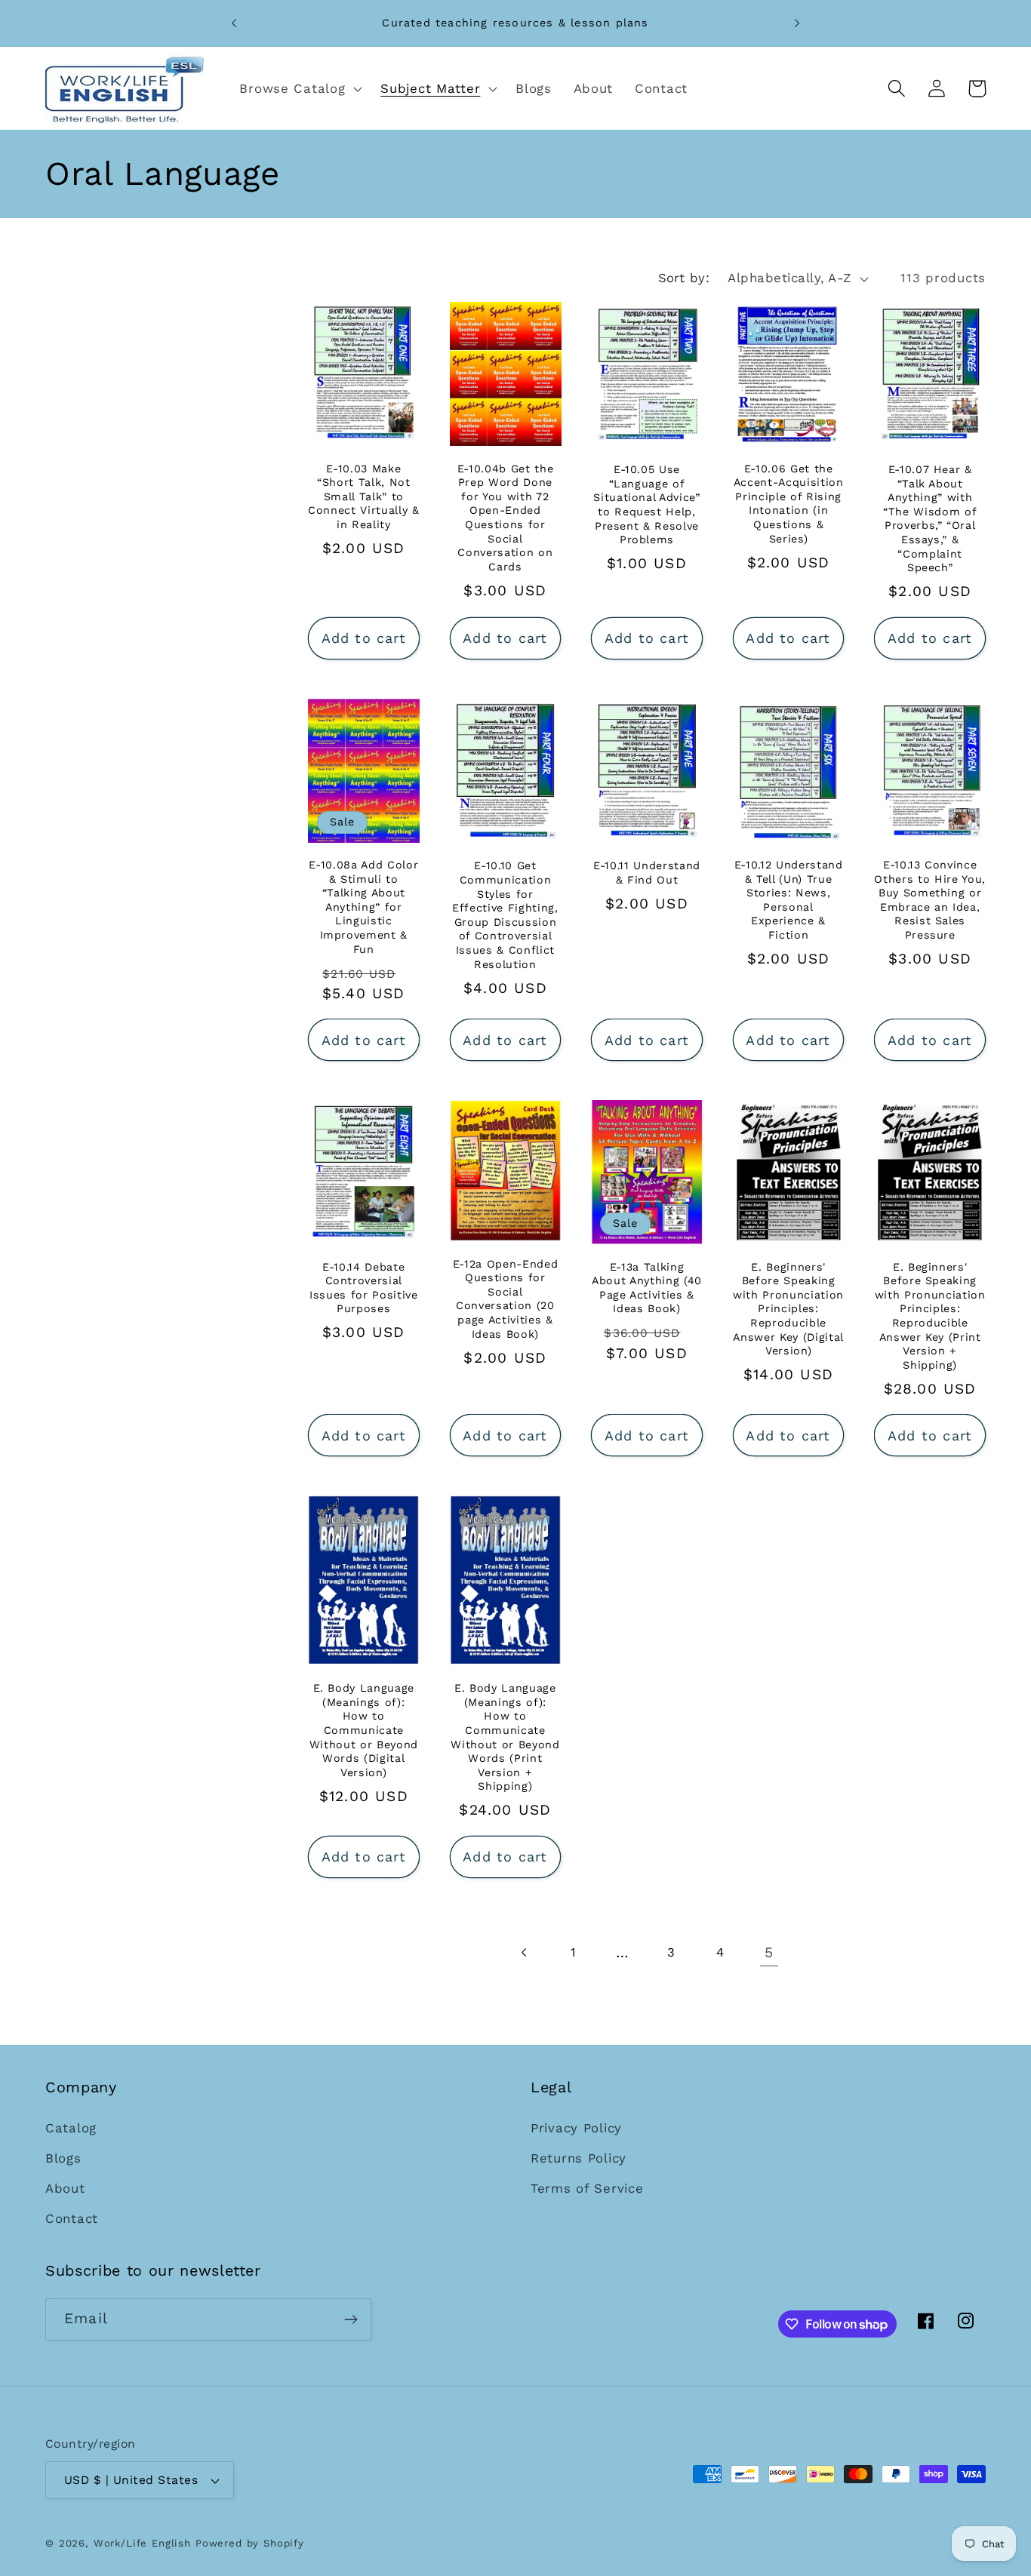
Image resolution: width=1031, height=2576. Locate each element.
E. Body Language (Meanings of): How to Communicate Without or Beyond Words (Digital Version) (364, 1731)
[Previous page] (525, 1952)
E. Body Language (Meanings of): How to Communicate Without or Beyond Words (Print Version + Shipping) (505, 1738)
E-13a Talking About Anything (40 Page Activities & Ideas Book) (647, 1288)
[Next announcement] (797, 23)
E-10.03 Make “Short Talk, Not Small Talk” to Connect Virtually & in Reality (364, 496)
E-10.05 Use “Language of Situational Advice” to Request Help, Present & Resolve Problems (647, 504)
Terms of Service (587, 2188)
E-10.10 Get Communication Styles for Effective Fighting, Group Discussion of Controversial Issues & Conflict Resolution (505, 915)
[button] (299, 88)
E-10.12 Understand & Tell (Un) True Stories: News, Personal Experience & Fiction (789, 900)
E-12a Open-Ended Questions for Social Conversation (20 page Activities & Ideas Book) (506, 1299)
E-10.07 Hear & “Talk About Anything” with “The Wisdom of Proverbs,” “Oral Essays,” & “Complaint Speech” (930, 518)
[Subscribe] (351, 2319)
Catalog (71, 2128)
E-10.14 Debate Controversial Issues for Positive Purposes (364, 1288)
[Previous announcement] (234, 23)
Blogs (63, 2158)
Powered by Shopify (250, 2543)
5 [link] (769, 1952)
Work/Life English (142, 2543)
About (65, 2188)
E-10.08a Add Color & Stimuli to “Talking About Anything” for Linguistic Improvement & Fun (363, 907)
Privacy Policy (576, 2128)
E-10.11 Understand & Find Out (647, 873)
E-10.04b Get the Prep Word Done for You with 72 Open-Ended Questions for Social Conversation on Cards (506, 518)
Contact (72, 2218)
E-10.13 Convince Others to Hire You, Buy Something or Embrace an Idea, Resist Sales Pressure (930, 900)
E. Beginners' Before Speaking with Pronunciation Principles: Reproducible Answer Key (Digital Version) (788, 1309)
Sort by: (684, 278)
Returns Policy (579, 2158)
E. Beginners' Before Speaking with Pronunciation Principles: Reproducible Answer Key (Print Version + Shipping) (930, 1316)
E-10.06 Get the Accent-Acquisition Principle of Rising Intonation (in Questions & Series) (789, 504)
